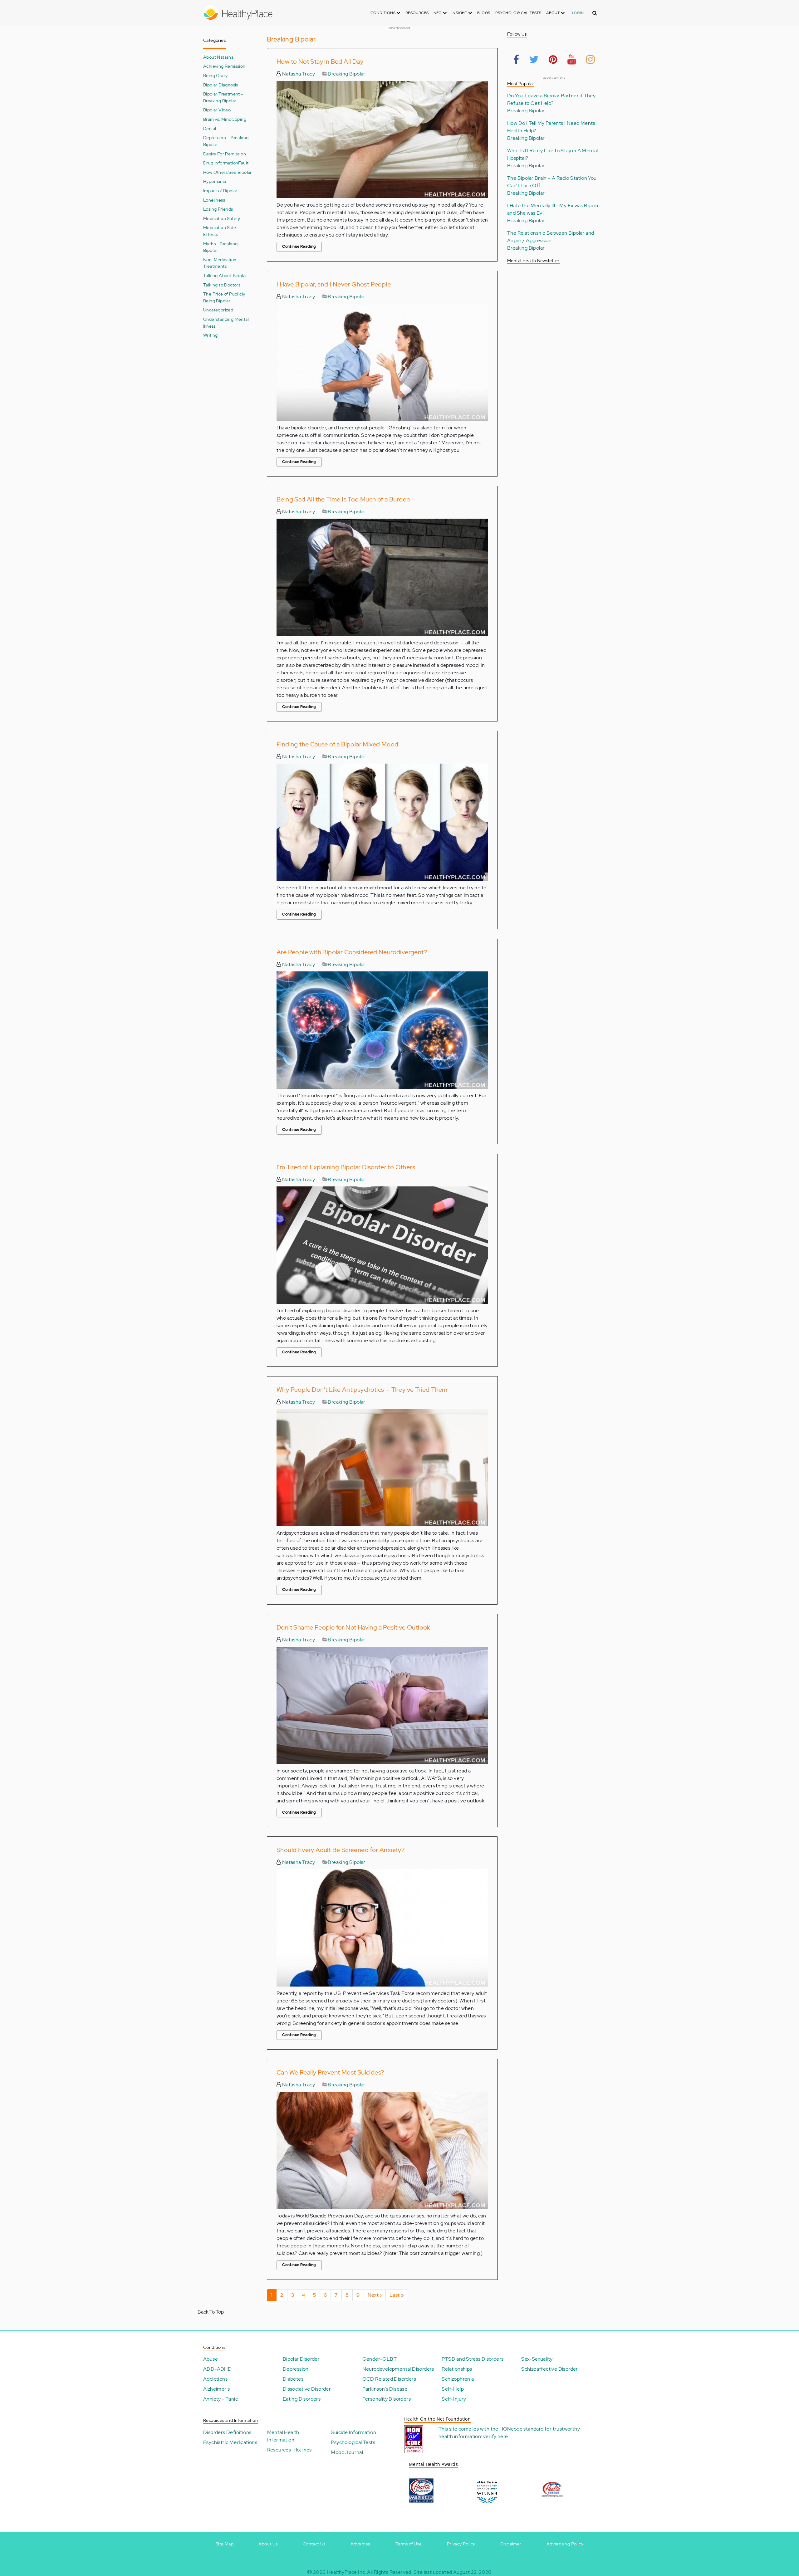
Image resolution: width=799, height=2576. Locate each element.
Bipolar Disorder (301, 2359)
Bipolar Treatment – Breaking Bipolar (223, 97)
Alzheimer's (216, 2389)
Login (578, 13)
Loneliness (214, 200)
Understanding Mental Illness (226, 323)
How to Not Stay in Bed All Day (320, 61)
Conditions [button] (383, 13)
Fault (243, 163)
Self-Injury (454, 2399)
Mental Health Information (283, 2436)
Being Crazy (215, 75)
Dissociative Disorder (307, 2389)
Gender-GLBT (380, 2359)
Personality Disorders (387, 2399)
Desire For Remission (225, 154)
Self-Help (453, 2389)
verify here (495, 2436)
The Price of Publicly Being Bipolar (224, 297)
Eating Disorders (302, 2399)
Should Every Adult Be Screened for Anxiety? (341, 1850)
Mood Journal (347, 2452)
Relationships (457, 2369)
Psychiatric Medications (230, 2442)
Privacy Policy (461, 2544)
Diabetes (293, 2379)
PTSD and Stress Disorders (473, 2359)
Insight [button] (460, 13)
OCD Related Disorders (389, 2379)
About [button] (553, 13)
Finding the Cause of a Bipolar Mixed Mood (337, 744)
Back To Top (211, 2312)
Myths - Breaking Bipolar (220, 247)
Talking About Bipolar (225, 275)
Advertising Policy (565, 2544)
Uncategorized (218, 310)
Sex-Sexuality (537, 2359)
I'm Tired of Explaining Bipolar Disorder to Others (346, 1167)
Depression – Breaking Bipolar (226, 141)
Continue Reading (299, 247)
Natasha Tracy (298, 74)
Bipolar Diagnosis (221, 85)
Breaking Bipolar (346, 74)
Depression (296, 2369)
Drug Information (221, 163)
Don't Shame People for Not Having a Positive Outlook (353, 1627)
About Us (268, 2544)
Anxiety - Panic (221, 2399)
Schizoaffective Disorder (550, 2369)
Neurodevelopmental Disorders (398, 2369)
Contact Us (314, 2544)
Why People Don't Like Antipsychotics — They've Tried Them (362, 1390)
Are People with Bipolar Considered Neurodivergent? (352, 952)
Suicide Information (353, 2432)
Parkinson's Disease (385, 2389)
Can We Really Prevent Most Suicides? (330, 2072)
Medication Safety (222, 218)
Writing (211, 335)
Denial (210, 128)
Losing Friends (218, 209)
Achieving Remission (224, 66)
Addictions (215, 2379)
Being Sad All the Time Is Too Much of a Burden (343, 499)
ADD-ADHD (217, 2369)
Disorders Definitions (227, 2432)
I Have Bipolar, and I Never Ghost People (334, 284)
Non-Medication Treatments (220, 263)
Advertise (360, 2544)
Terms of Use (409, 2544)
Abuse (211, 2359)
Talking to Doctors (222, 285)
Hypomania (215, 181)
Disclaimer (511, 2544)
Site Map (225, 2544)
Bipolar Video (217, 110)
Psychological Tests (518, 13)
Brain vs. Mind (217, 119)
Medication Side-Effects (221, 231)
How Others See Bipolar (228, 172)
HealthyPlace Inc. (346, 2572)
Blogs (484, 13)
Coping (239, 119)
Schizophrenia (458, 2379)
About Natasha (218, 57)
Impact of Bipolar (220, 191)
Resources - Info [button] (424, 13)
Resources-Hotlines (289, 2450)
